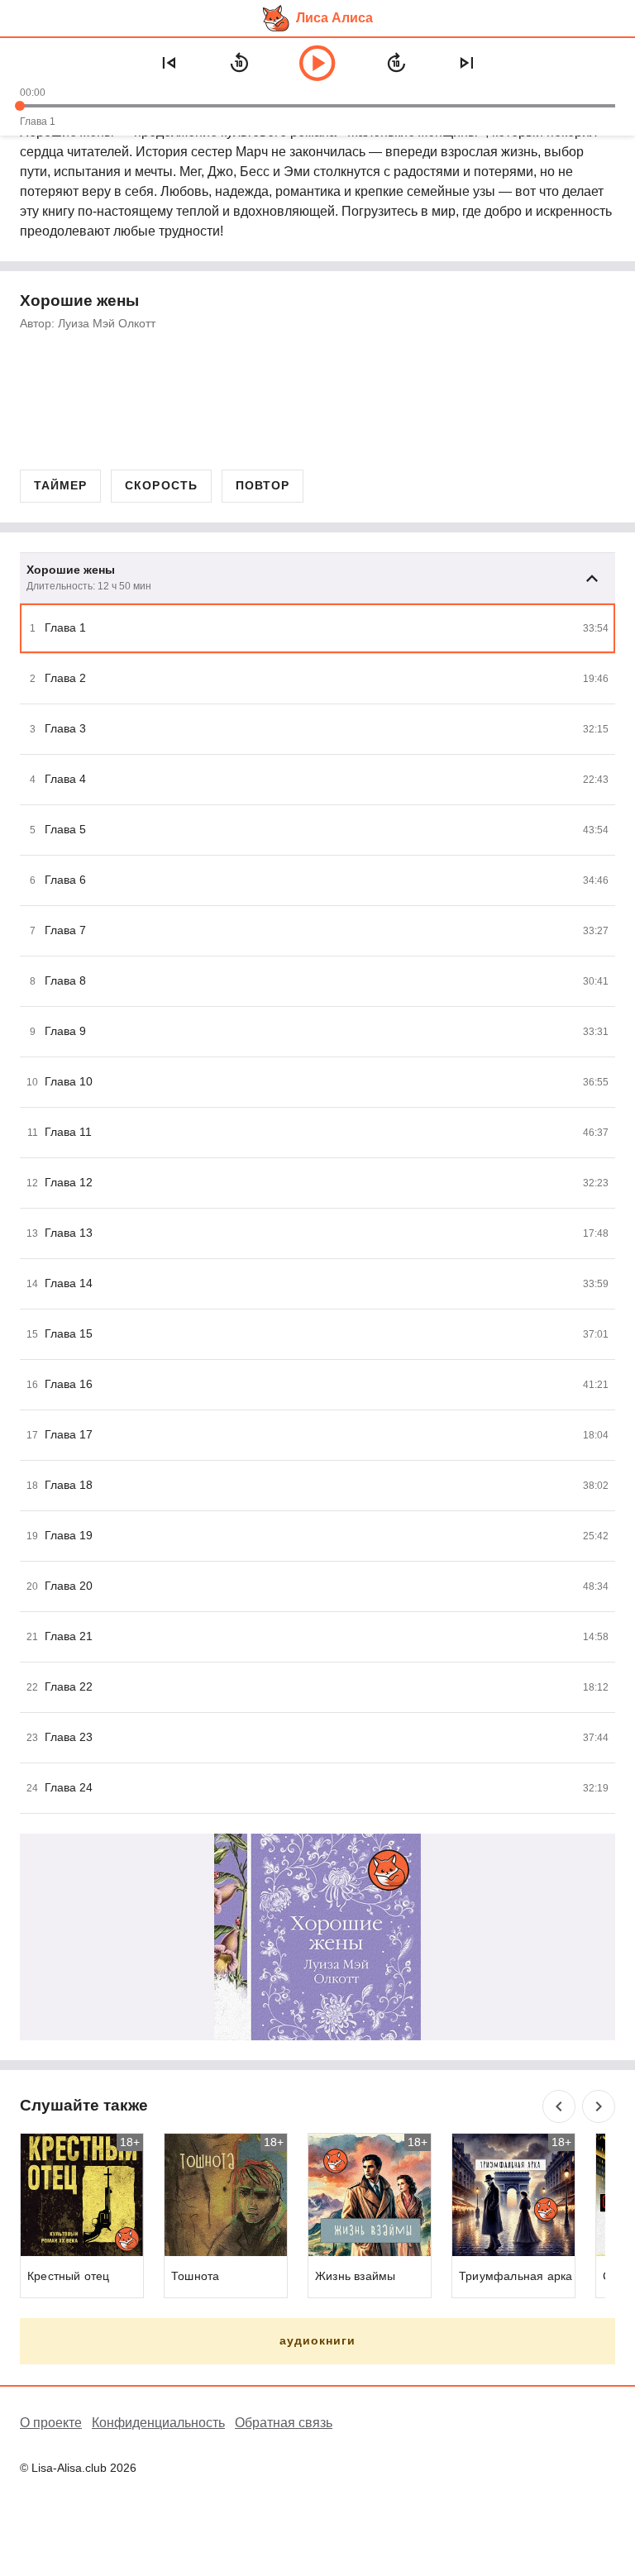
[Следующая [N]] (466, 63)
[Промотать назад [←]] (239, 63)
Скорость (161, 485)
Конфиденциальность (158, 2423)
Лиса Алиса (334, 18)
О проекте (51, 2423)
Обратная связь (284, 2423)
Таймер (60, 485)
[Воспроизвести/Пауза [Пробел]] (317, 63)
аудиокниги (318, 2340)
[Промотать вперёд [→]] (396, 63)
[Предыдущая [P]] (169, 63)
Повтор (263, 485)
